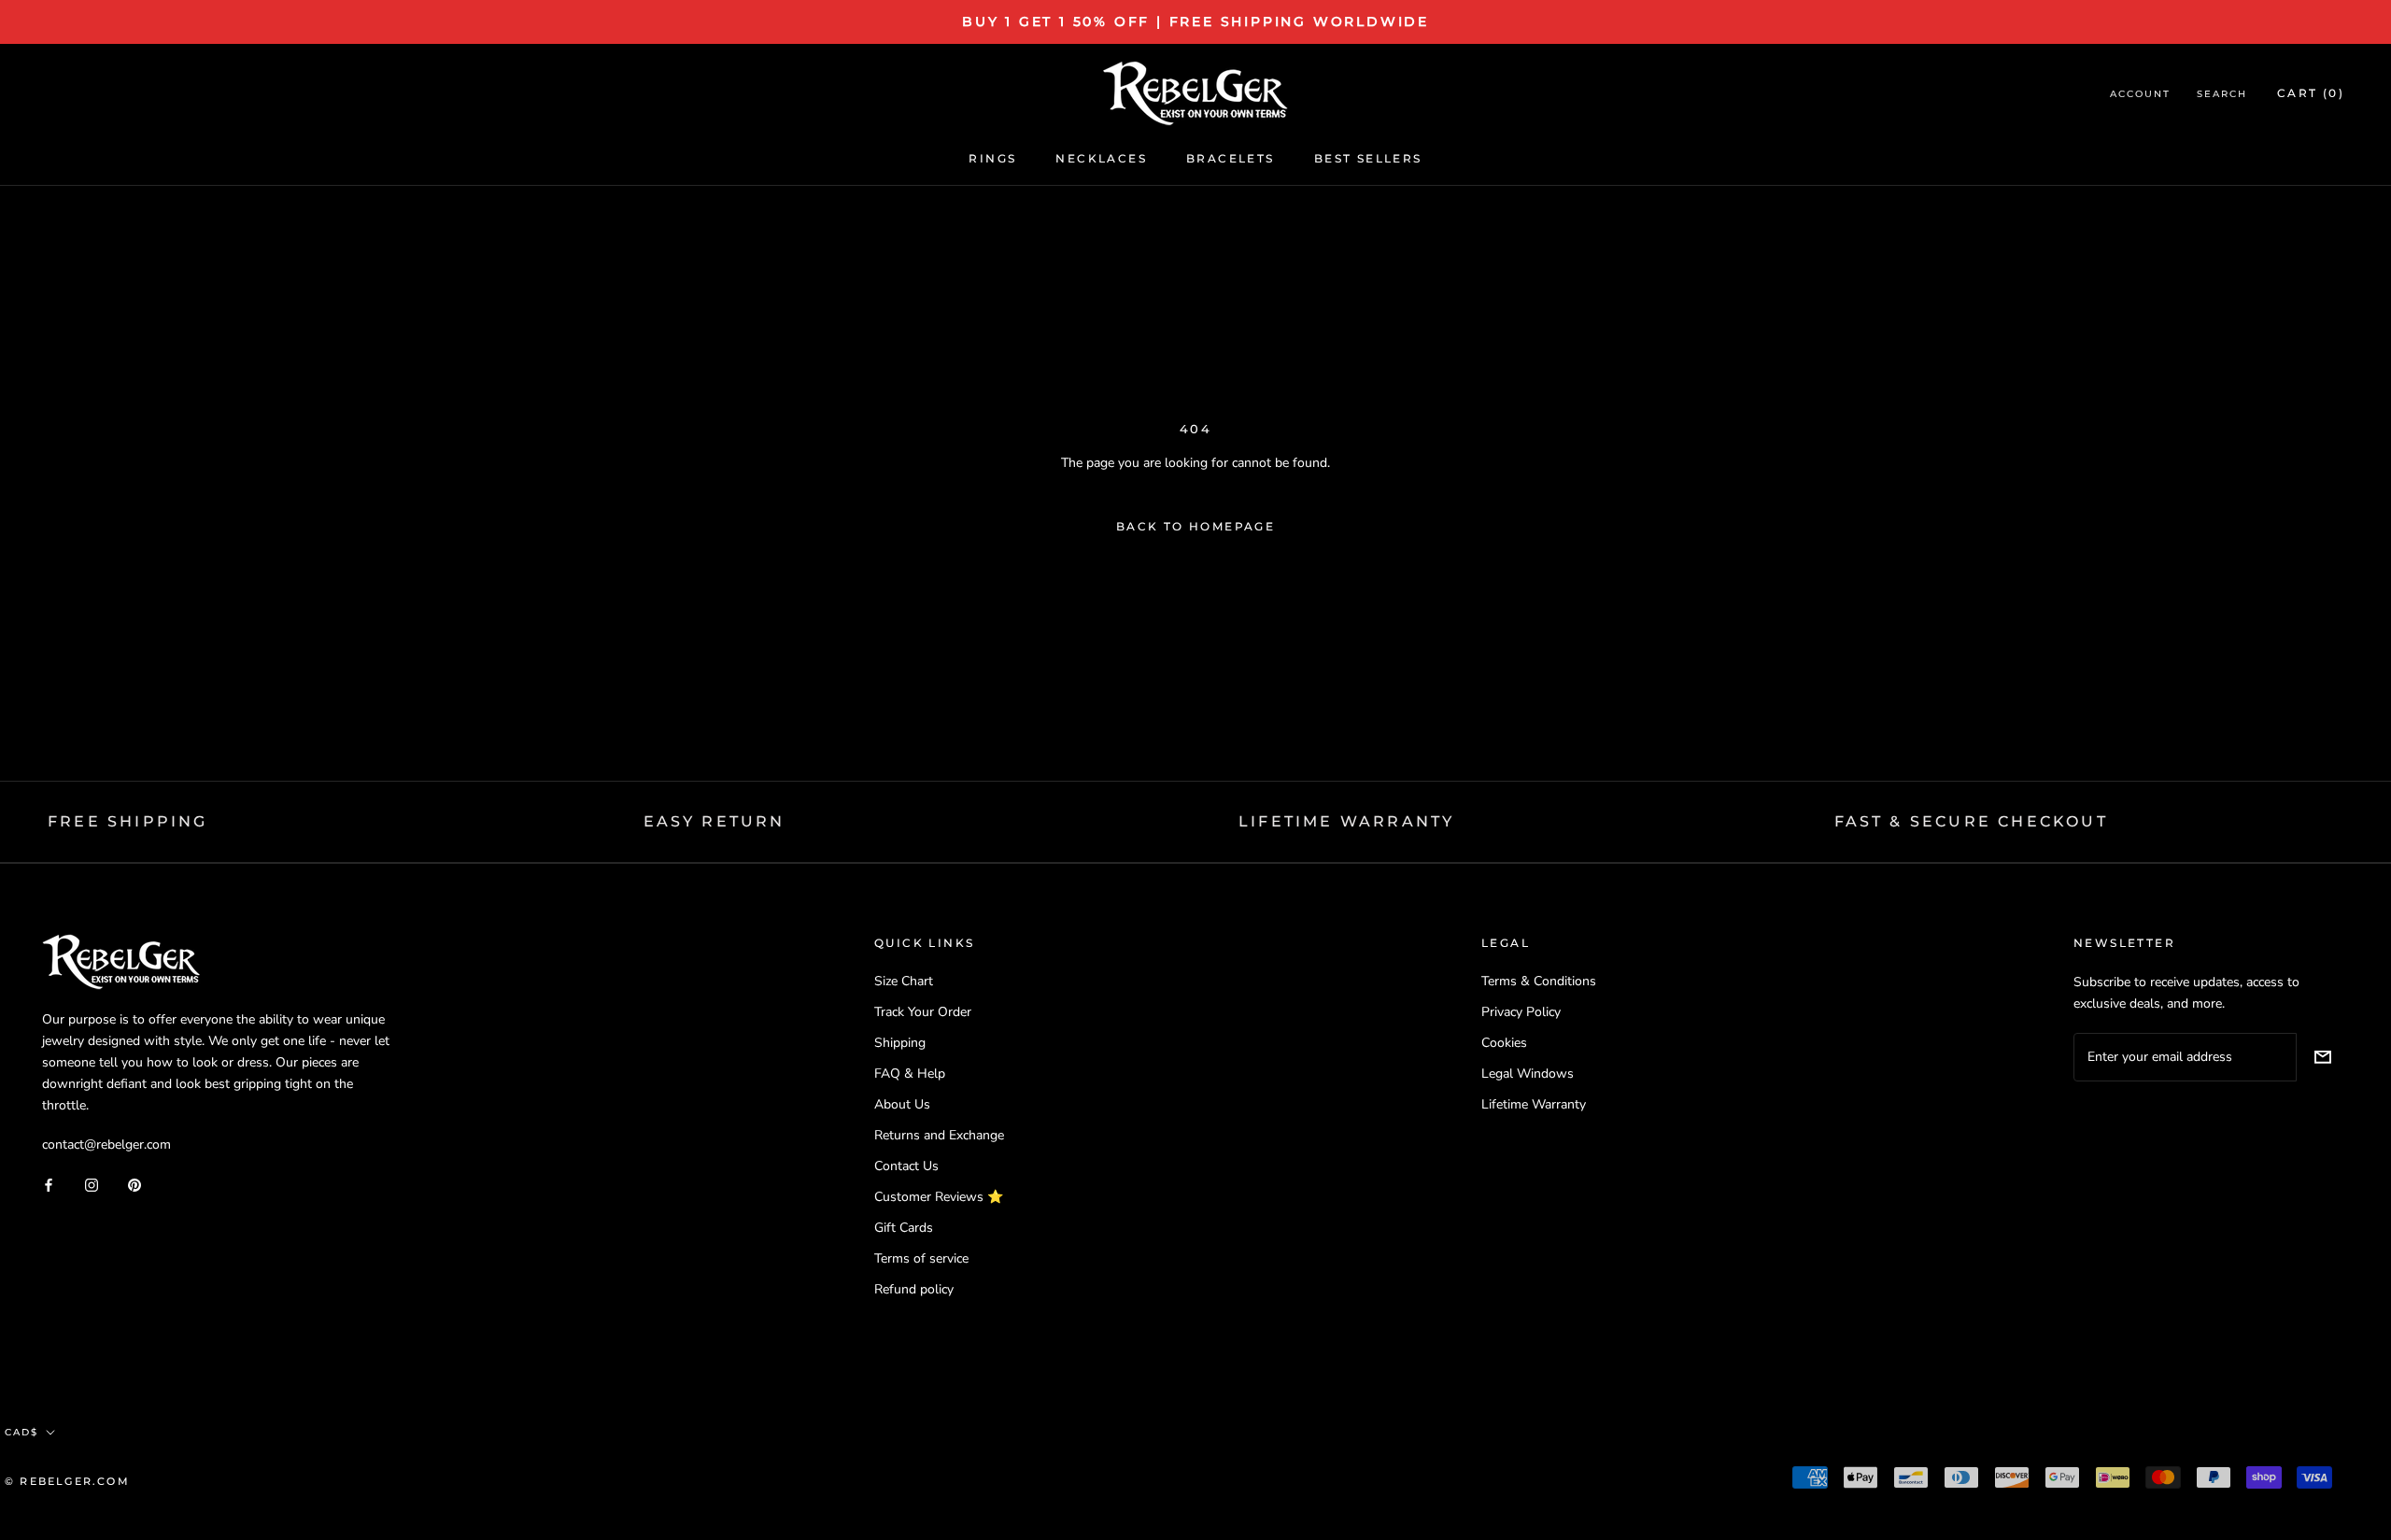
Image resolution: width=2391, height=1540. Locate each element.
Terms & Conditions (1539, 981)
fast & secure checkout (1971, 821)
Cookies (1504, 1043)
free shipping (128, 821)
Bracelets (1231, 158)
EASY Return (714, 821)
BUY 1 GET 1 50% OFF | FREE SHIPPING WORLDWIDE (1195, 21)
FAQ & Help (910, 1074)
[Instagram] (92, 1184)
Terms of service (921, 1258)
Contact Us (906, 1166)
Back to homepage (1195, 526)
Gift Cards (904, 1228)
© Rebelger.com (67, 1481)
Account (2140, 95)
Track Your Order (923, 1012)
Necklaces (1101, 158)
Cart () (2311, 94)
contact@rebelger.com (106, 1144)
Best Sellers (1368, 158)
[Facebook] (49, 1184)
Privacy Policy (1521, 1012)
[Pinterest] (134, 1184)
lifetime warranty (1346, 821)
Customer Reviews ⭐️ (939, 1197)
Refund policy (914, 1289)
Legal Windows (1528, 1074)
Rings (992, 158)
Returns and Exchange (939, 1135)
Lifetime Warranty (1534, 1104)
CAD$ (21, 1432)
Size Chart (904, 981)
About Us (902, 1104)
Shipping (900, 1043)
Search (2222, 95)
